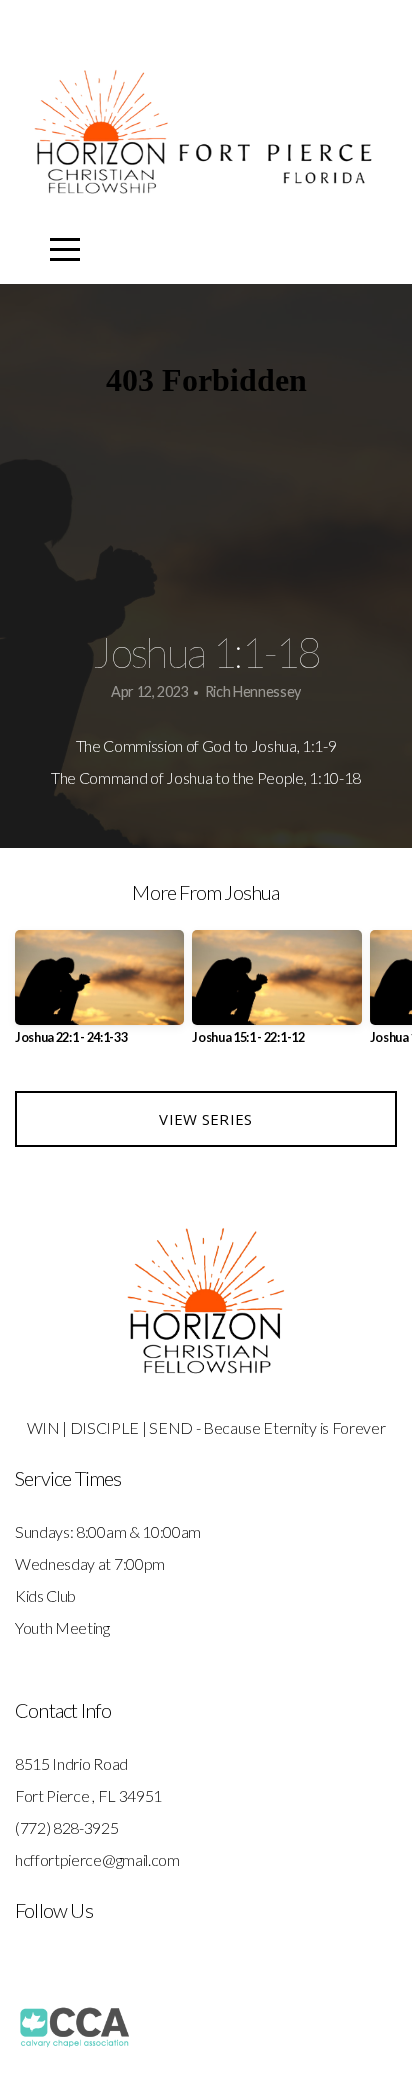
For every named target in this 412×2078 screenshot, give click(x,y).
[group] (99, 995)
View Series (205, 1119)
